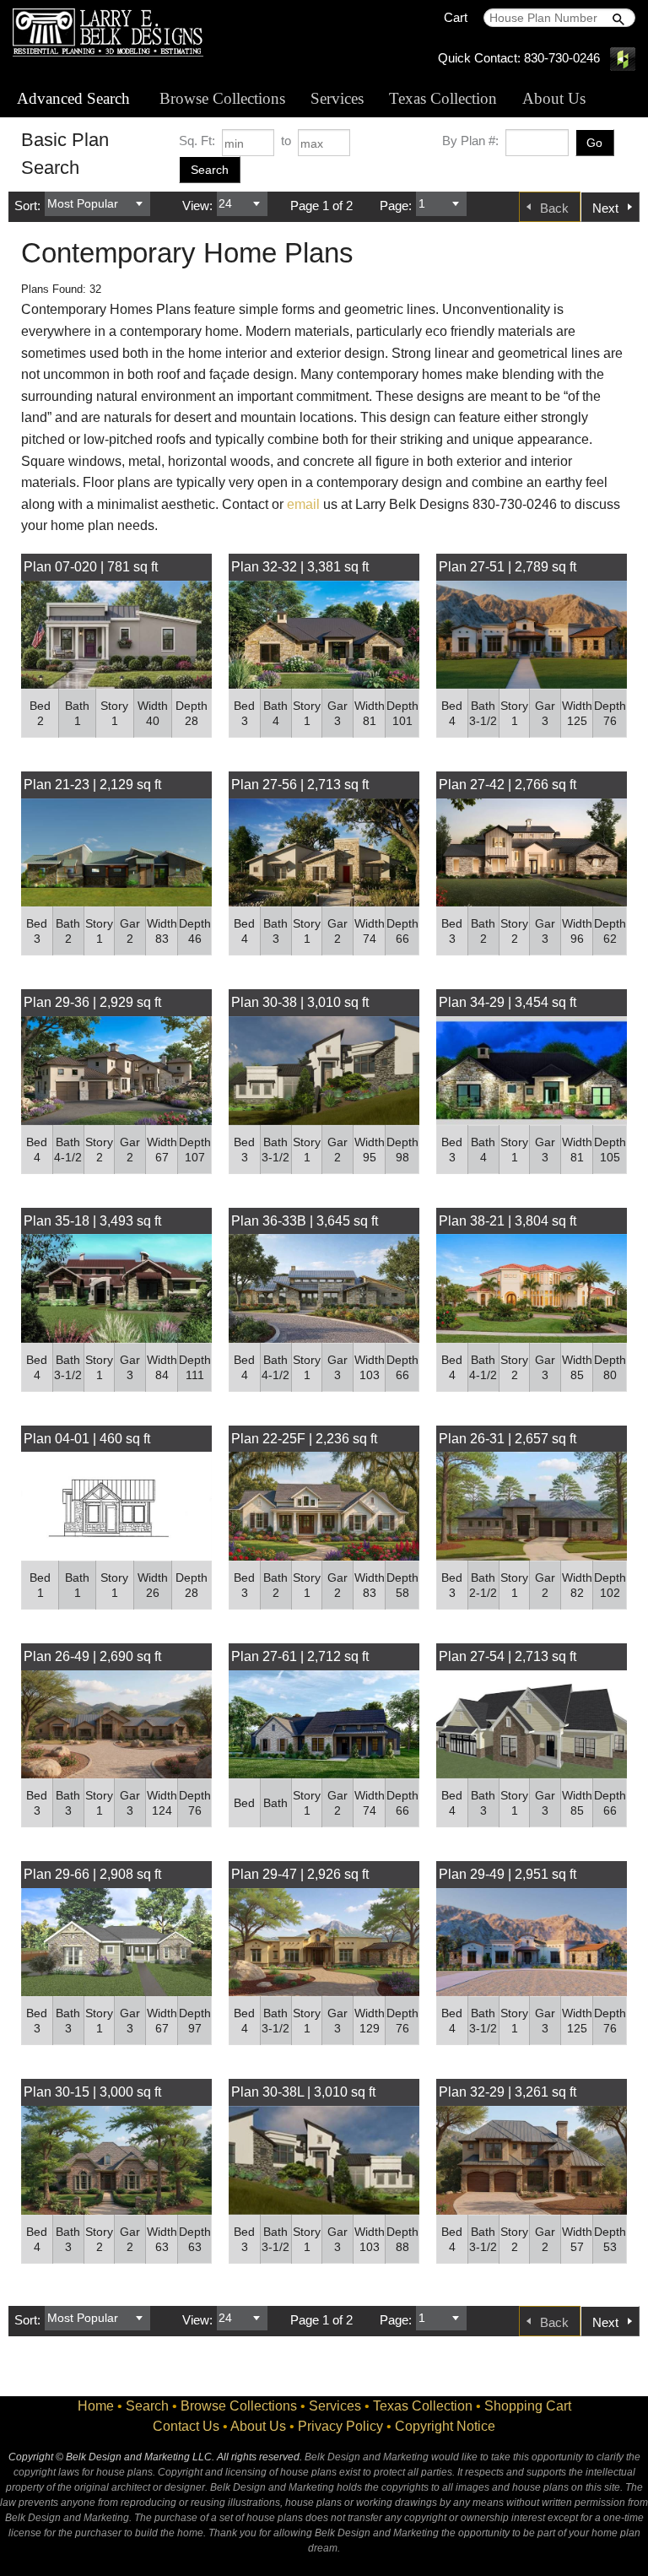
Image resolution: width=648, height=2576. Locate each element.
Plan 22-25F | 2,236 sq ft (304, 1439)
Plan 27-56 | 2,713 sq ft (300, 785)
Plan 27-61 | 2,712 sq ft (300, 1656)
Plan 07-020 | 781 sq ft (91, 567)
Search (147, 2406)
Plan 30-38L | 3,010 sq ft (303, 2092)
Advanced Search (73, 98)
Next (605, 208)
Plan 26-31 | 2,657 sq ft (508, 1439)
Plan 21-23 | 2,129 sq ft (92, 785)
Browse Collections (222, 98)
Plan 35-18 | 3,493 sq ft (92, 1221)
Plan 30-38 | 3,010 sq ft (300, 1002)
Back (554, 208)
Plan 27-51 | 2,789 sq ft (508, 567)
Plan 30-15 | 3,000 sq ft (92, 2092)
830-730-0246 (562, 58)
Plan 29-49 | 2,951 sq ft (508, 1874)
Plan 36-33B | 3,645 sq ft (305, 1221)
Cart (456, 17)
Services (337, 98)
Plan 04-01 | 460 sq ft (87, 1439)
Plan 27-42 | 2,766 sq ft (508, 785)
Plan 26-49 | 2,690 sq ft (92, 1656)
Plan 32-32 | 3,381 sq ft (300, 567)
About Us (554, 98)
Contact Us (186, 2426)
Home (96, 2406)
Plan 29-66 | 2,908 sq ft (92, 1874)
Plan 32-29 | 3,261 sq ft (508, 2092)
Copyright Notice (445, 2426)
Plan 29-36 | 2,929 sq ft (92, 1002)
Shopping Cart (528, 2406)
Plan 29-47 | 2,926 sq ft (300, 1874)
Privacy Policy (340, 2426)
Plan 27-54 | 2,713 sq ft (508, 1656)
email (303, 504)
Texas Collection (443, 98)
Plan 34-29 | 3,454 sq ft (508, 1002)
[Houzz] (623, 58)
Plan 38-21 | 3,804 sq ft (508, 1221)
